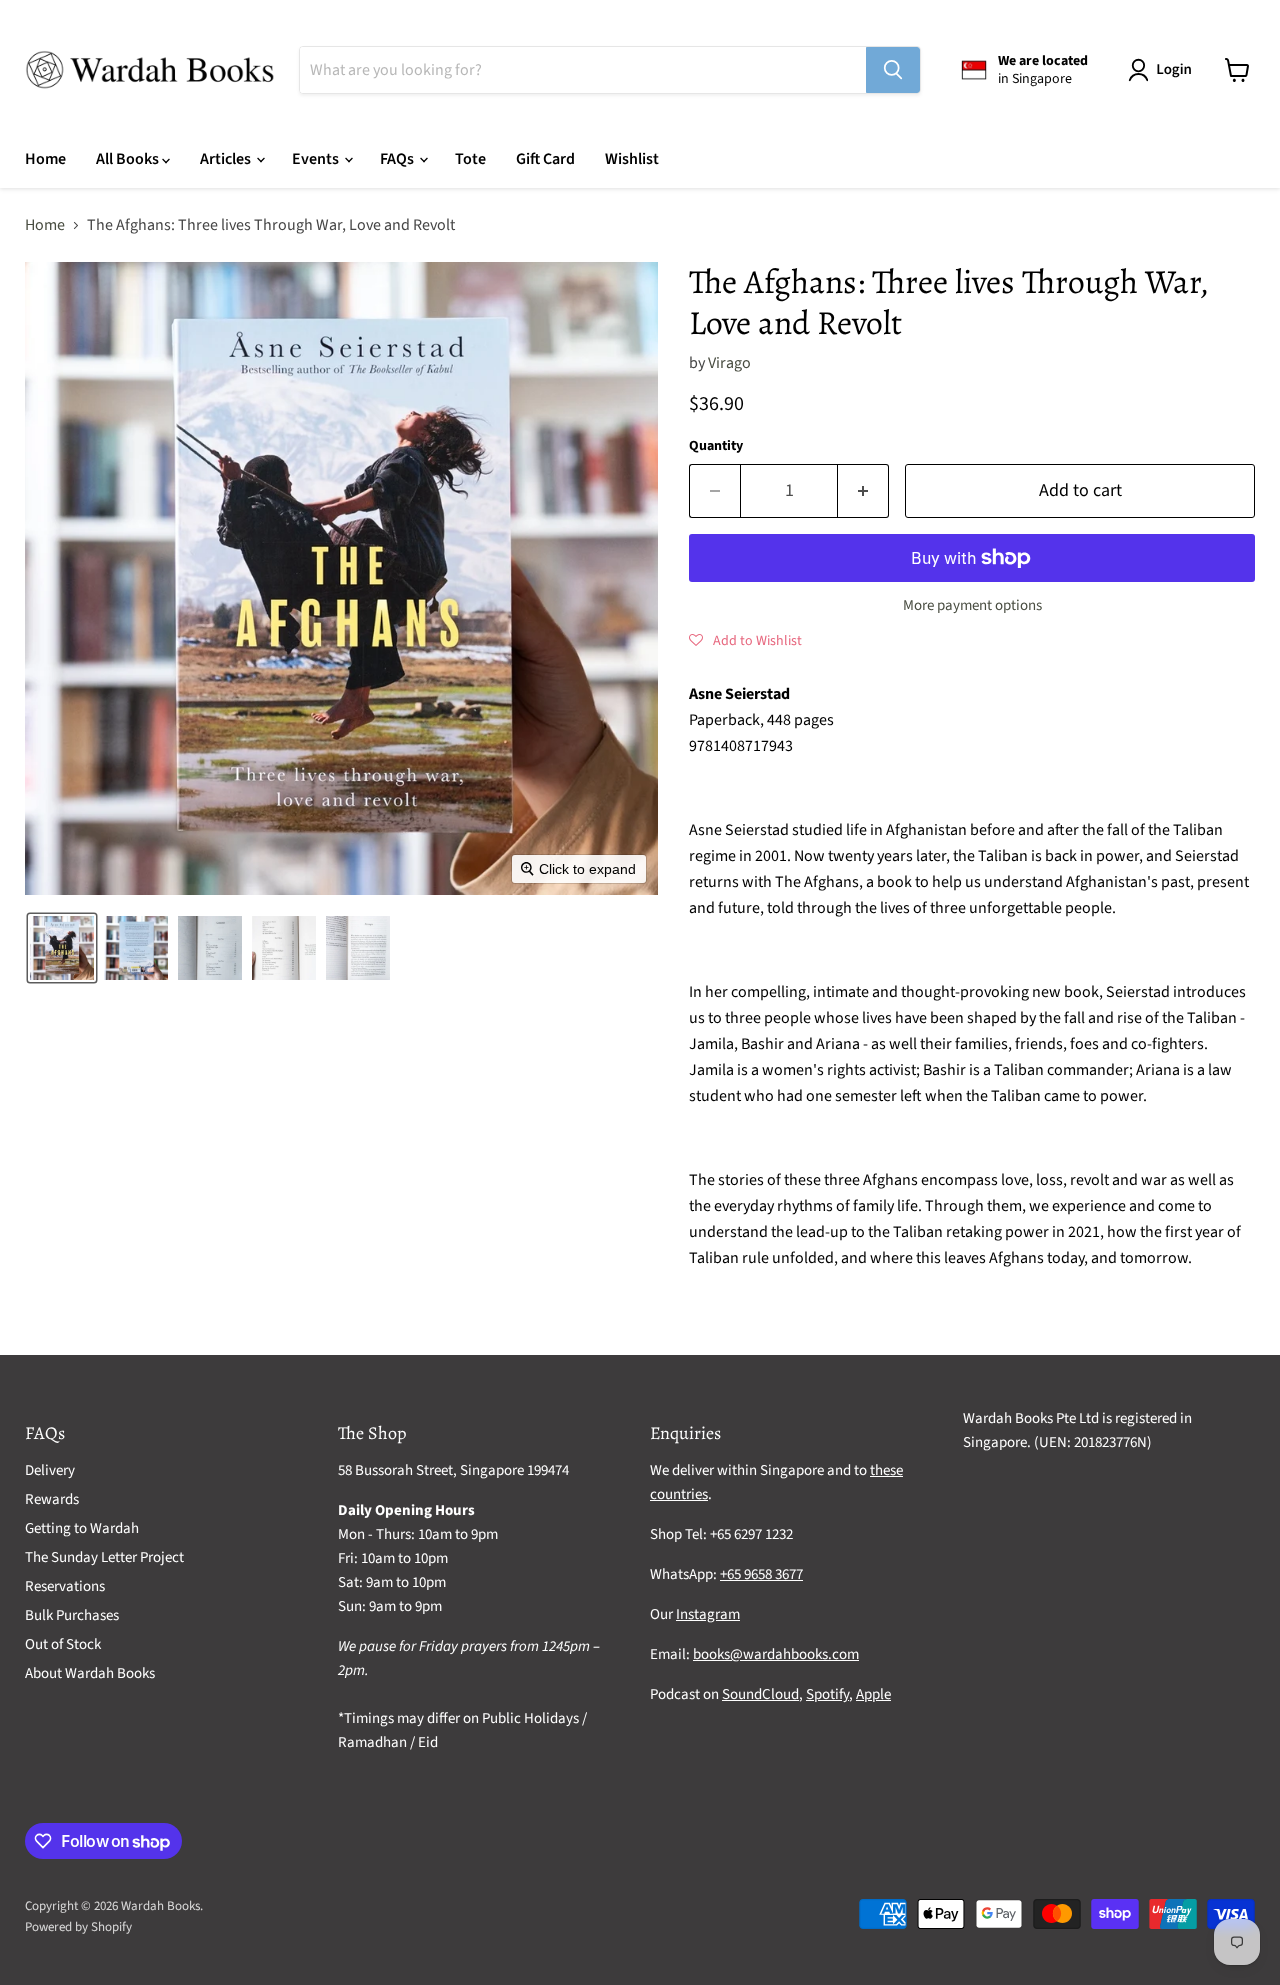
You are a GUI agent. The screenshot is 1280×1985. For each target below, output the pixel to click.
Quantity (716, 446)
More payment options (972, 605)
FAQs (398, 159)
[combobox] (583, 70)
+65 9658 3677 (761, 1574)
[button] (1164, 70)
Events (317, 159)
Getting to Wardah (82, 1528)
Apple (873, 1694)
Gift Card (545, 159)
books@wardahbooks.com (776, 1654)
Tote (470, 159)
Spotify (827, 1694)
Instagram (708, 1614)
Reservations (65, 1586)
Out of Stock (63, 1644)
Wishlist (632, 159)
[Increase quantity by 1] (863, 491)
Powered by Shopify (78, 1927)
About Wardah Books (90, 1673)
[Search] (893, 70)
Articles (227, 159)
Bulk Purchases (72, 1615)
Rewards (52, 1499)
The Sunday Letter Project (104, 1557)
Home (45, 159)
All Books (129, 159)
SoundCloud (760, 1694)
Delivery (50, 1470)
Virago (729, 363)
